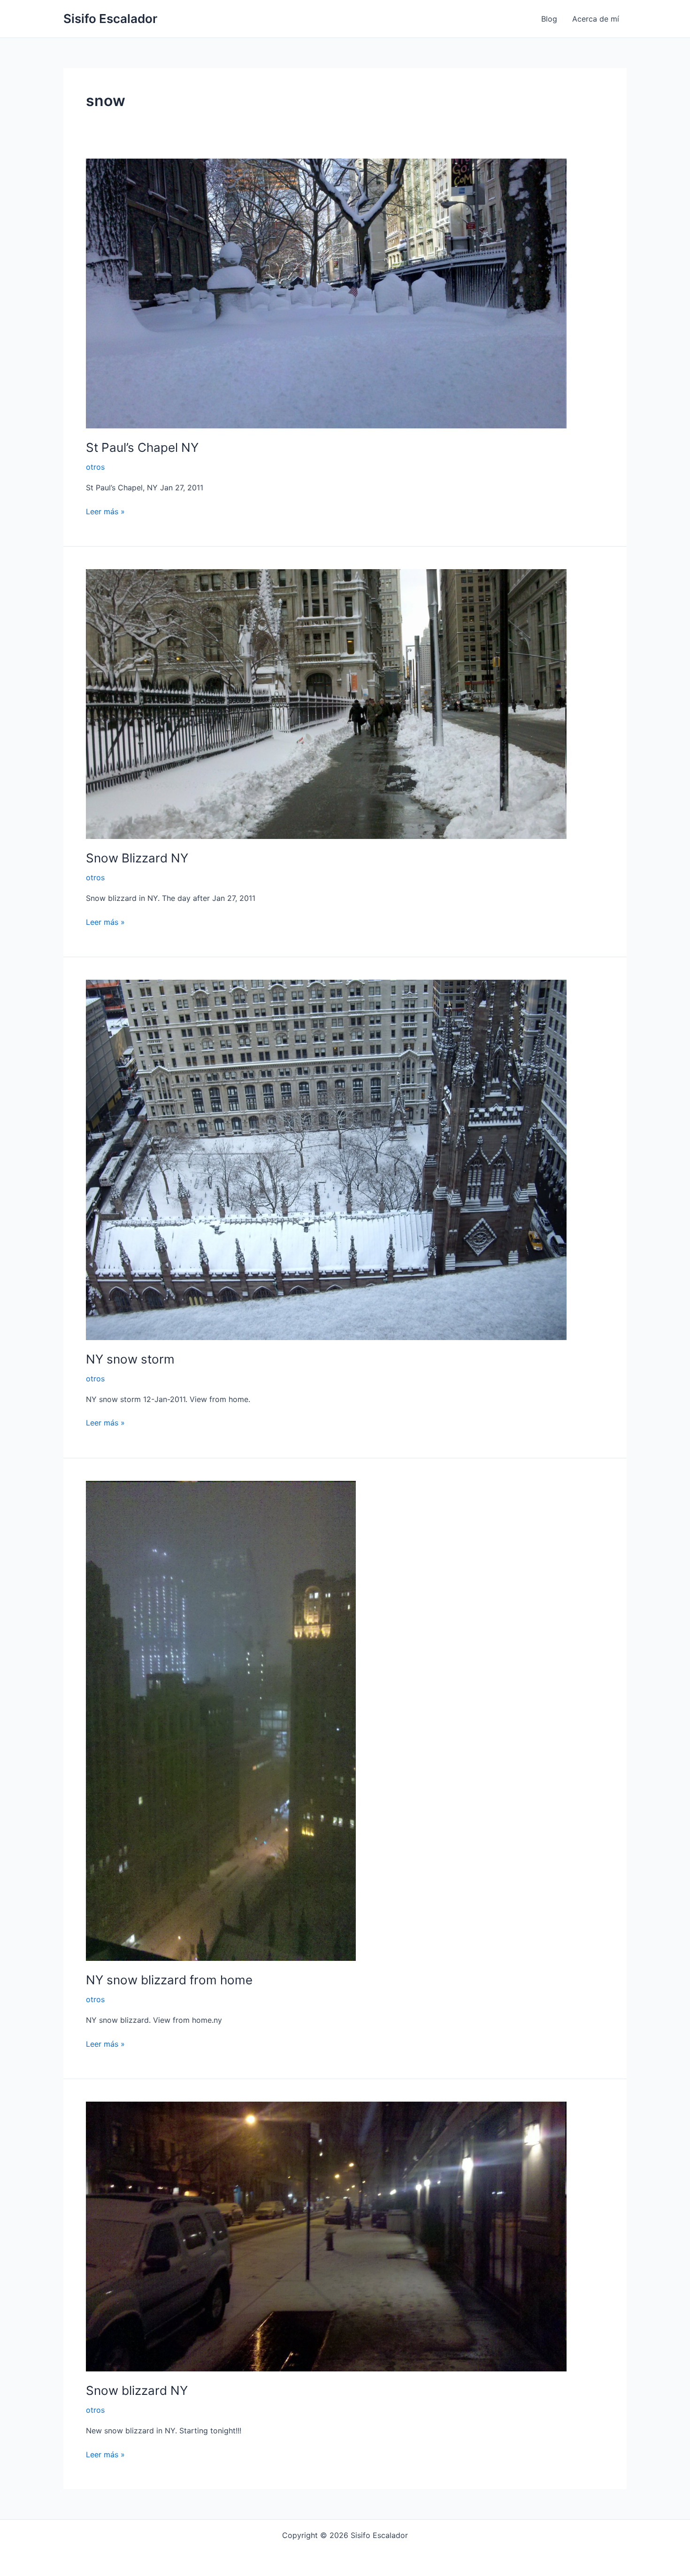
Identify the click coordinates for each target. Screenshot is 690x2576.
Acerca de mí (596, 19)
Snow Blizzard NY (137, 858)
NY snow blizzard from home (169, 1980)
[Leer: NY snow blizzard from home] (221, 1720)
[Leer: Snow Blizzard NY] (326, 703)
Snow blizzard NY (137, 2390)
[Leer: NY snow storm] (326, 1159)
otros (95, 467)
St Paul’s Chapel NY (142, 447)
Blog (549, 19)
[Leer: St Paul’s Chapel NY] (326, 293)
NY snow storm (130, 1359)
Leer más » (105, 511)
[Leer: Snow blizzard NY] (326, 2236)
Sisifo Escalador (110, 19)
